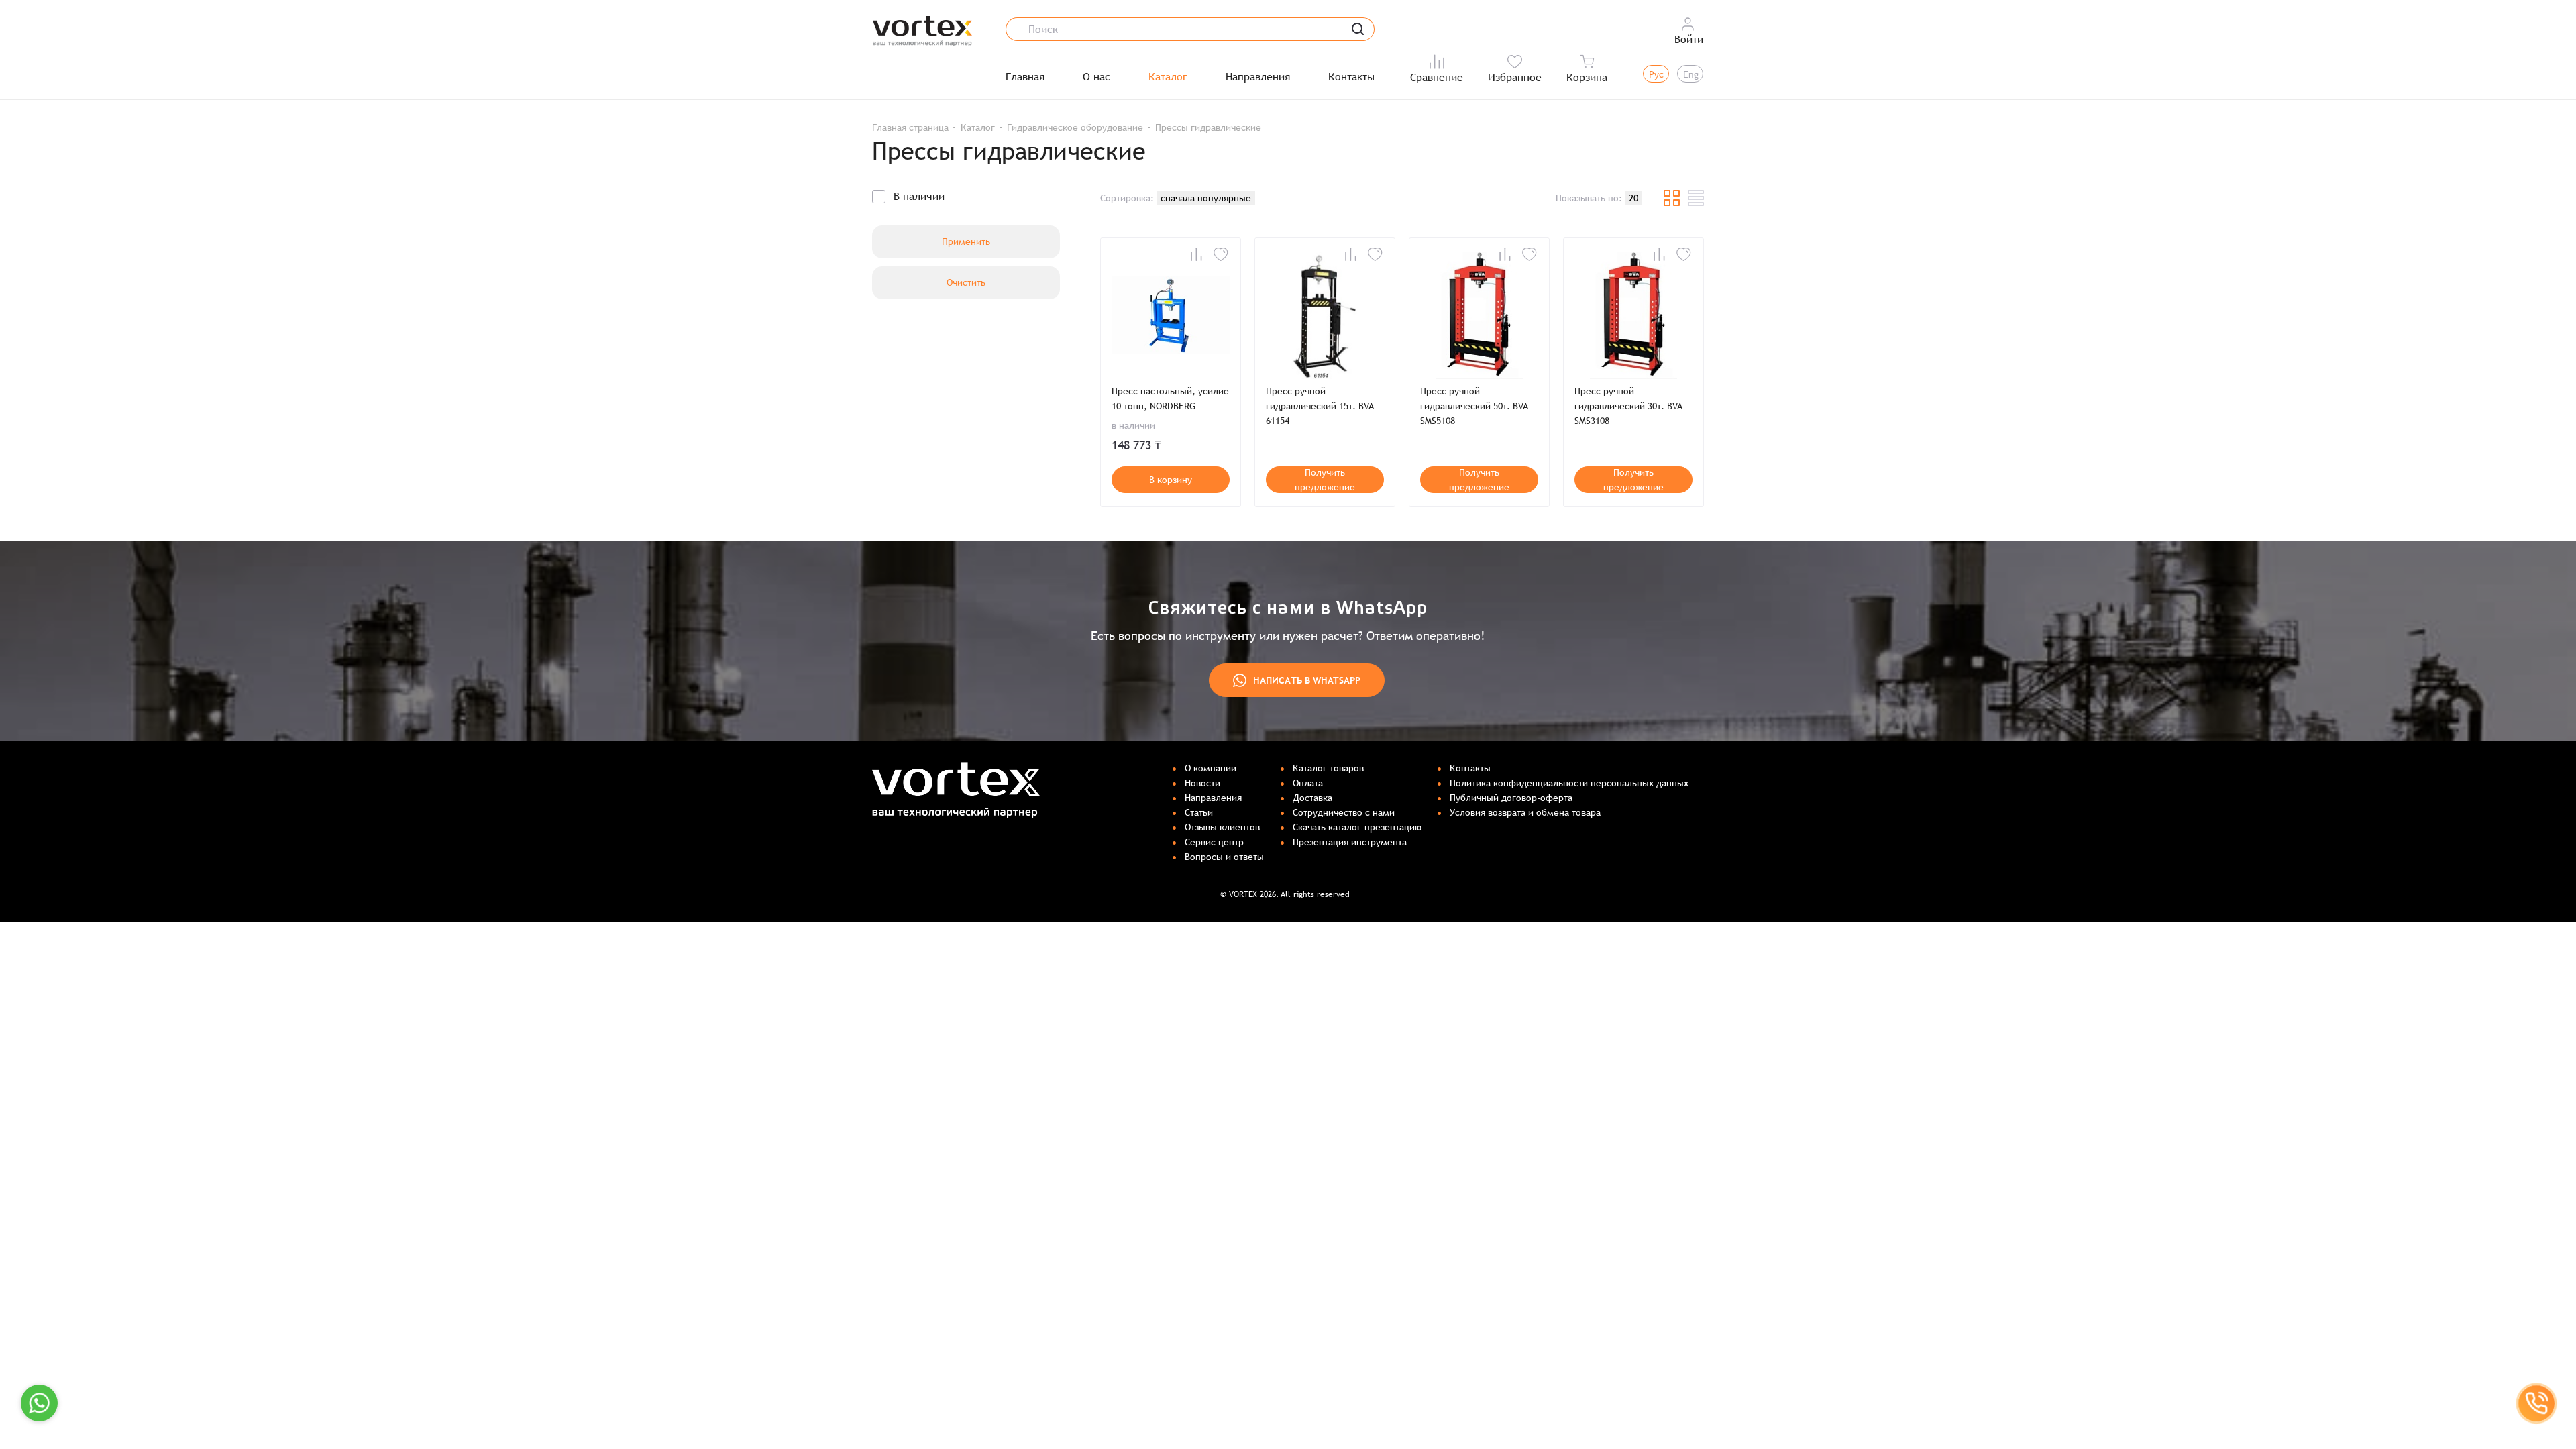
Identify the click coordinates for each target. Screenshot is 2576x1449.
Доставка (1312, 798)
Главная (1025, 77)
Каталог (1168, 77)
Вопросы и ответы (1224, 857)
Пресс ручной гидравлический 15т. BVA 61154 (1320, 406)
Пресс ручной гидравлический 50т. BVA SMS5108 (1474, 406)
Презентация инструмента (1350, 842)
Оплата (1308, 783)
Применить (966, 241)
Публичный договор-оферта (1511, 798)
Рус (1656, 74)
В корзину (1171, 480)
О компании (1211, 768)
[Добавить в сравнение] (1196, 254)
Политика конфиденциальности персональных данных (1569, 783)
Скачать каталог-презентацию (1357, 827)
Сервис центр (1214, 842)
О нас (1096, 77)
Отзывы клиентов (1222, 827)
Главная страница (910, 127)
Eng (1691, 74)
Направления (1258, 77)
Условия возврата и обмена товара (1525, 812)
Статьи (1199, 812)
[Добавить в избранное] (1221, 254)
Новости (1202, 783)
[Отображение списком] (1696, 198)
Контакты (1351, 77)
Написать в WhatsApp (1307, 680)
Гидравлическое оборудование (1075, 127)
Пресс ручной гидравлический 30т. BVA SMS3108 (1628, 406)
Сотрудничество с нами (1344, 812)
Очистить (966, 282)
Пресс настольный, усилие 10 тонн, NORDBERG (1170, 398)
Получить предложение (1325, 480)
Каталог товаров (1328, 768)
